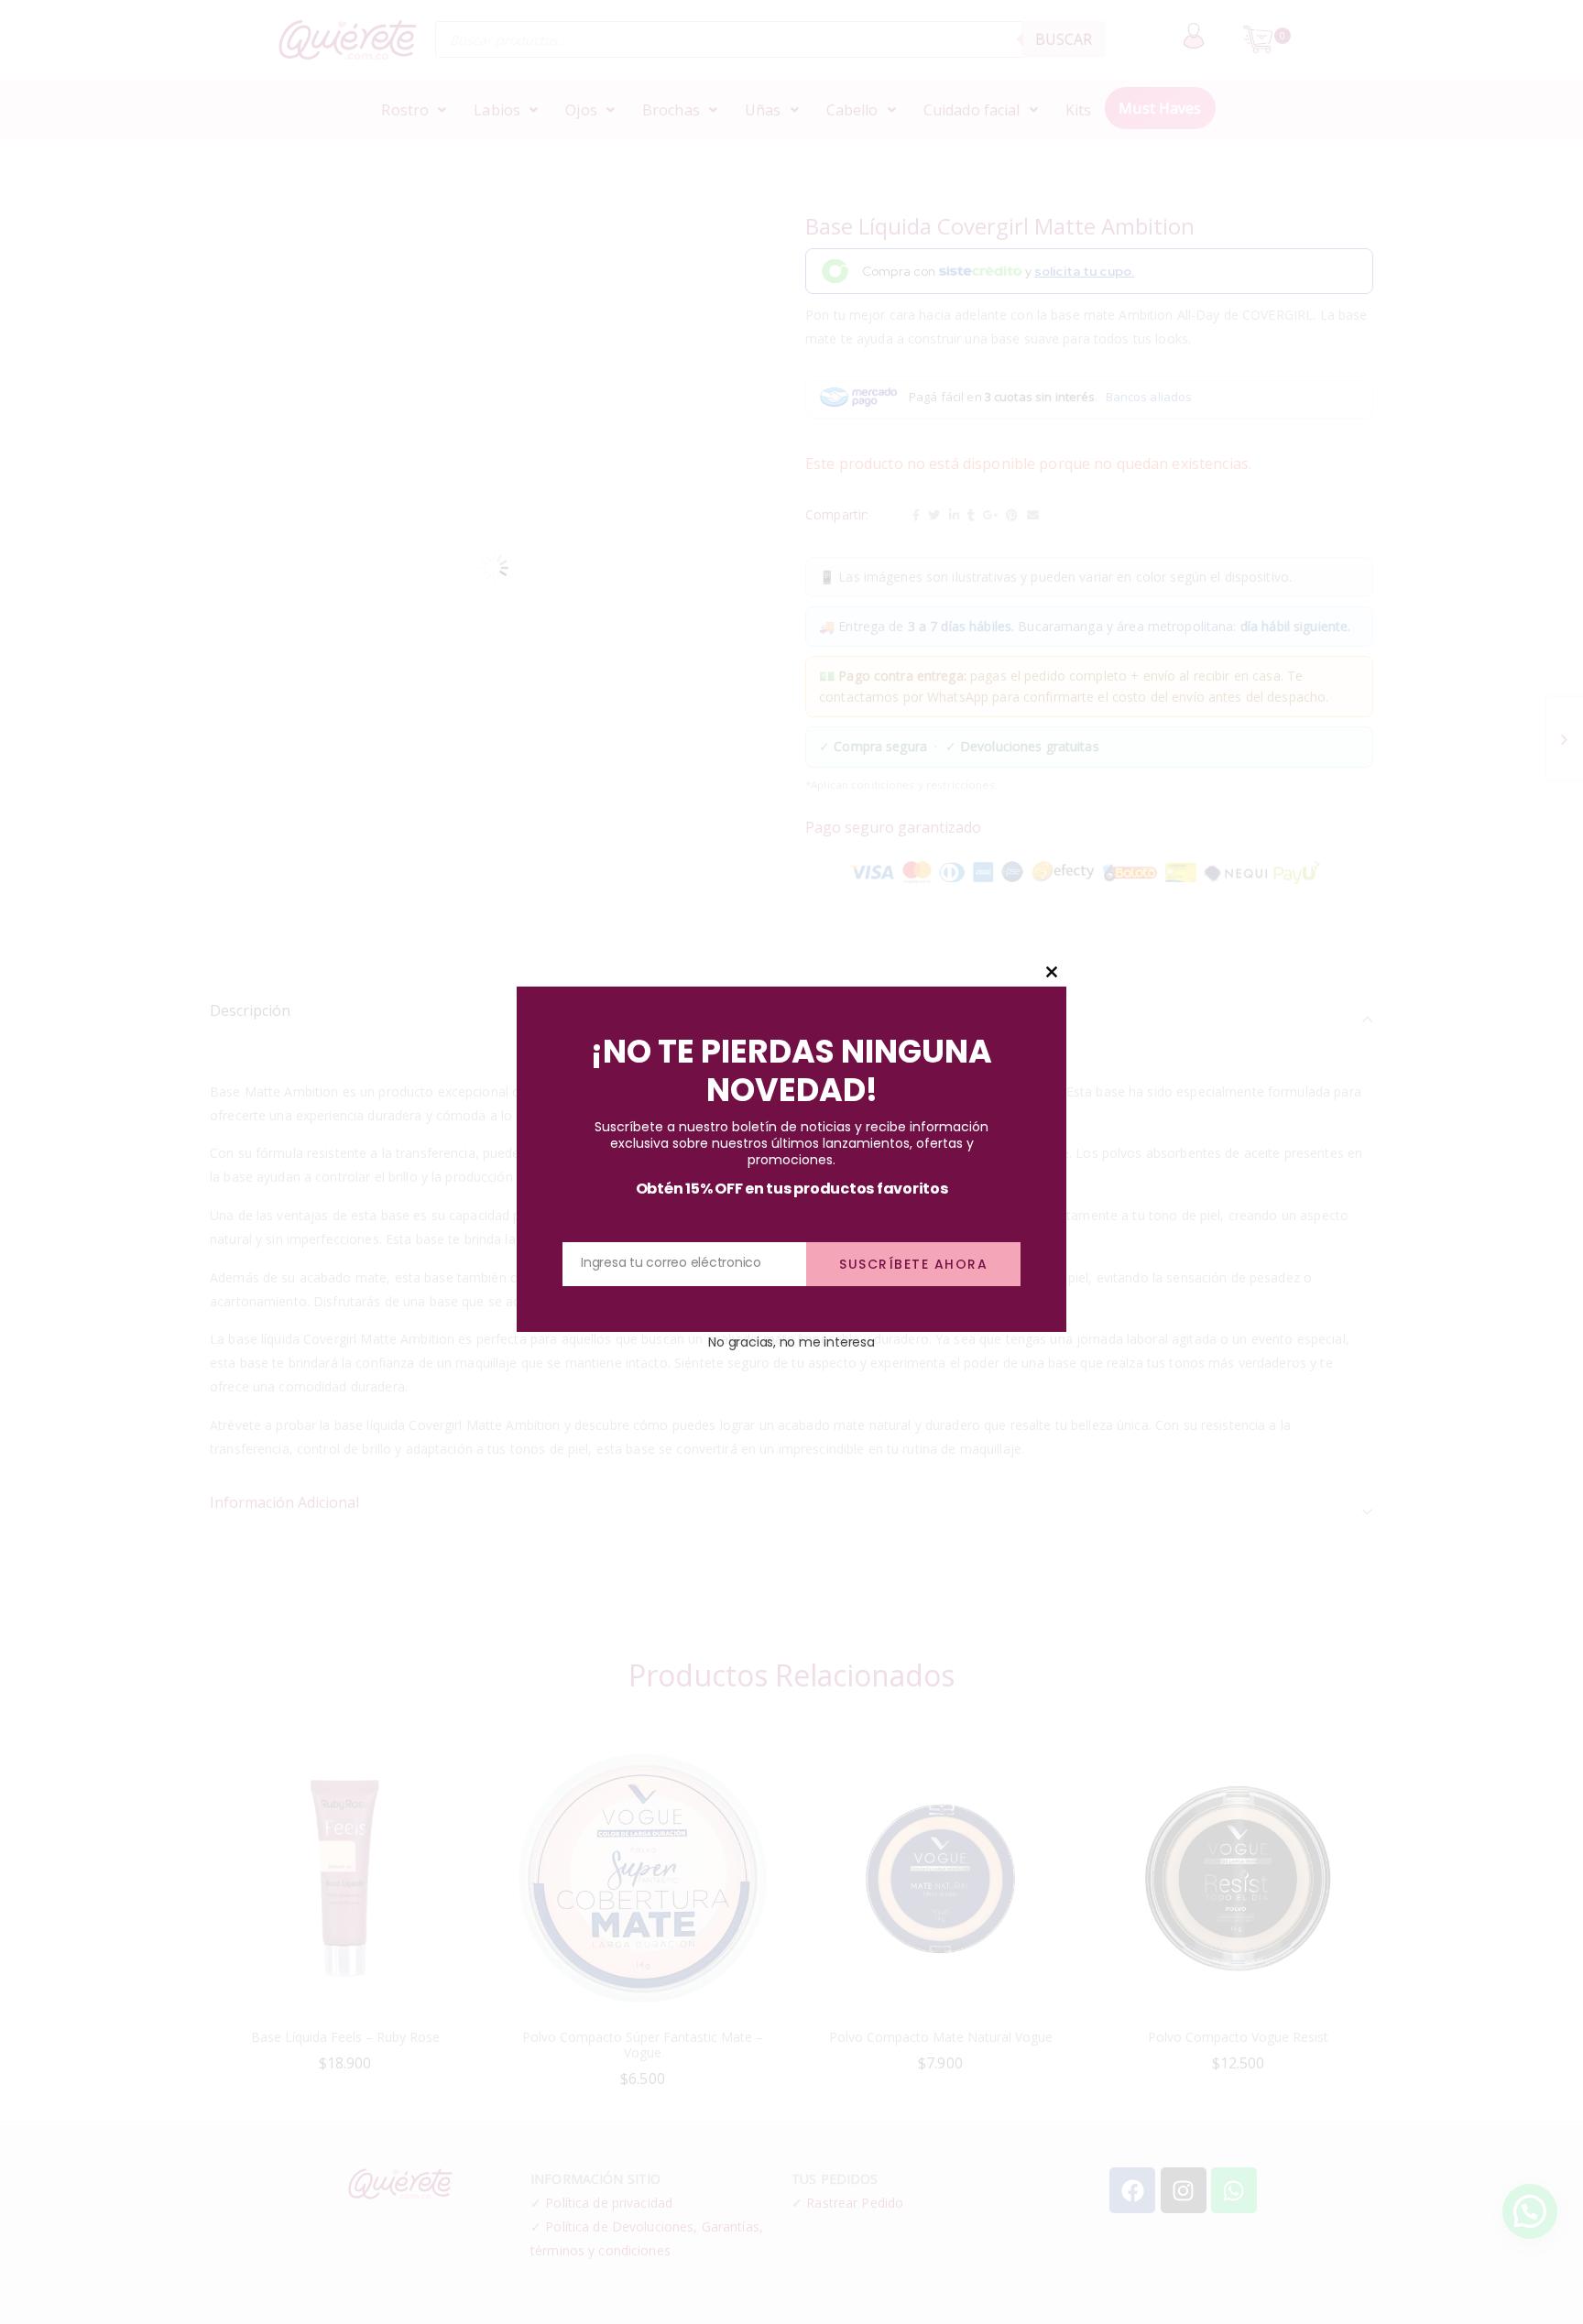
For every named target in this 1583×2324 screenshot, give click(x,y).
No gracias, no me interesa (791, 1342)
